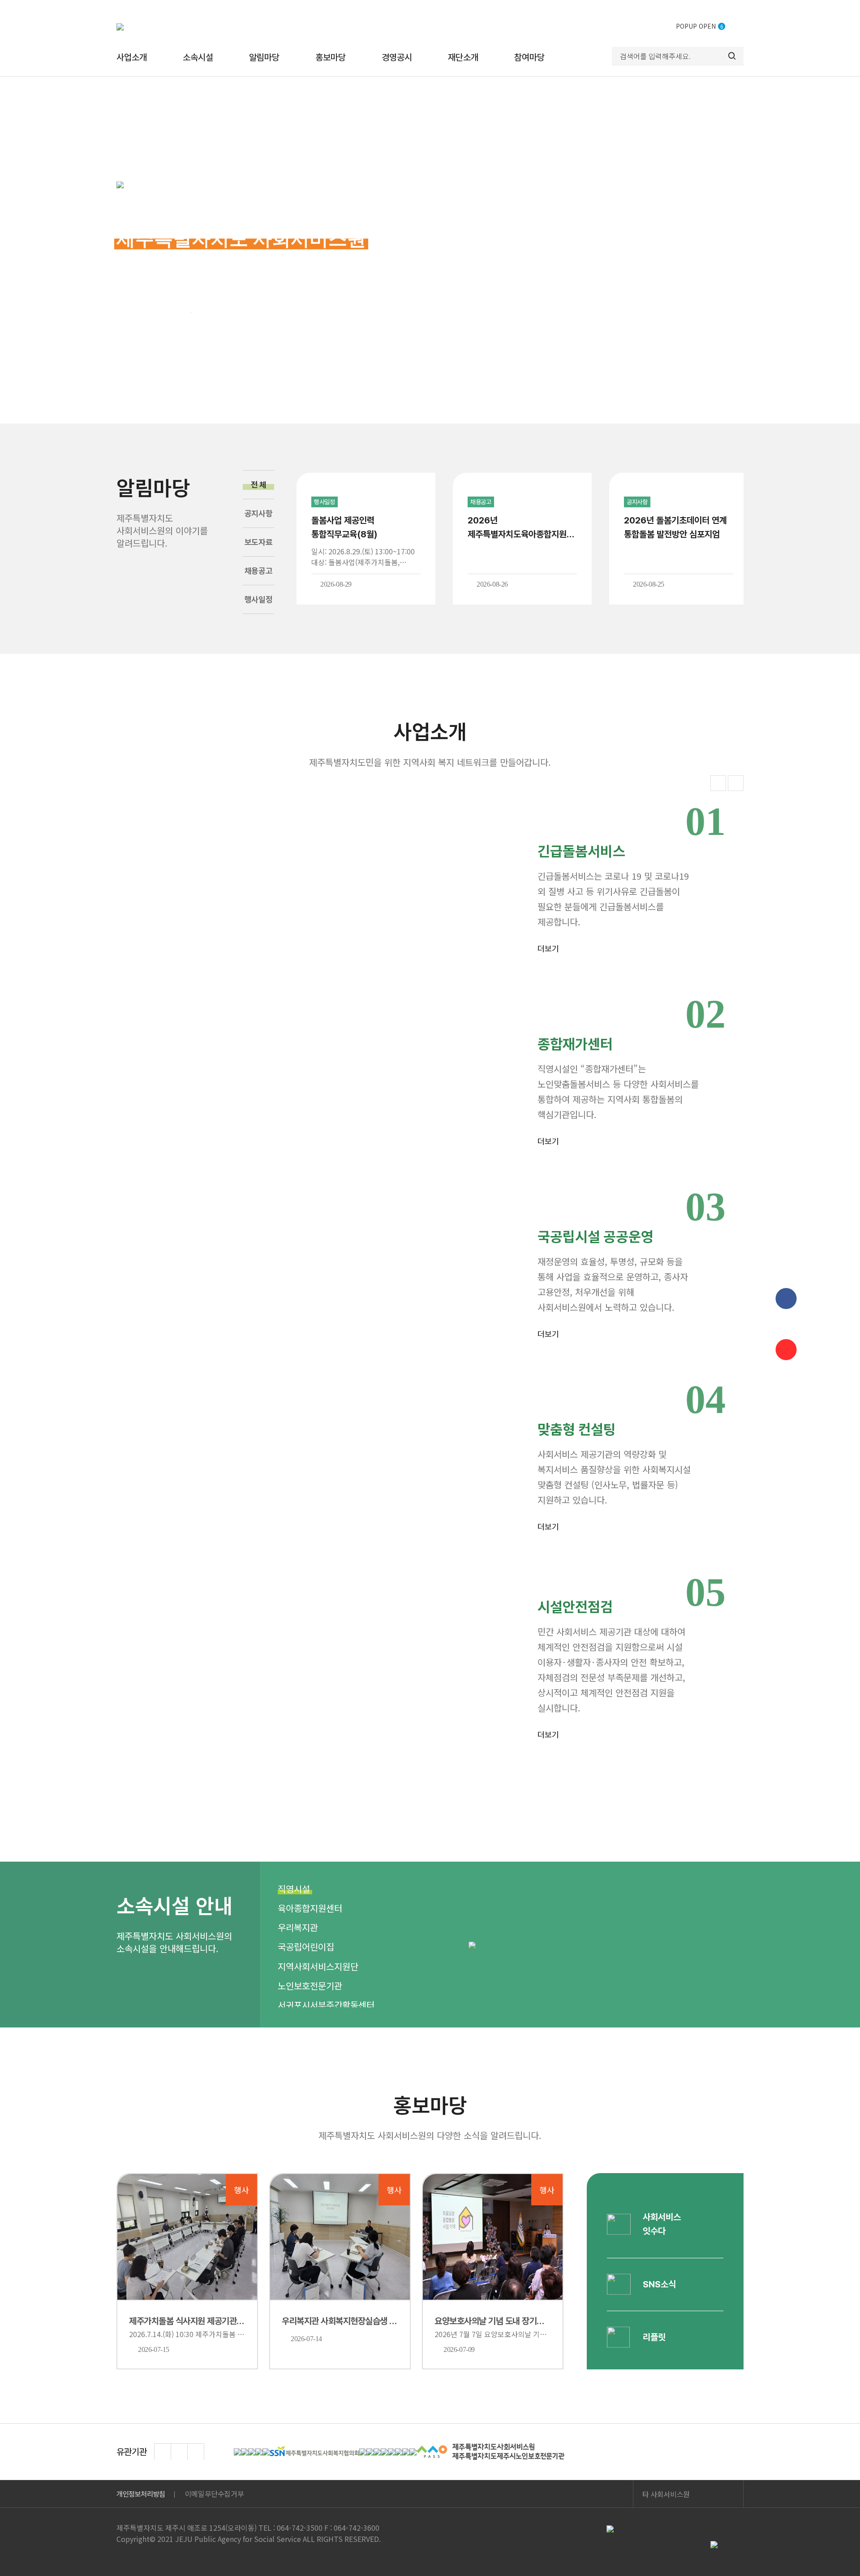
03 (187, 312)
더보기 (548, 949)
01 (121, 312)
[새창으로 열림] (237, 2452)
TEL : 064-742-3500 (290, 2528)
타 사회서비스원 (666, 2494)
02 (174, 312)
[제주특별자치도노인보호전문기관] (490, 2452)
